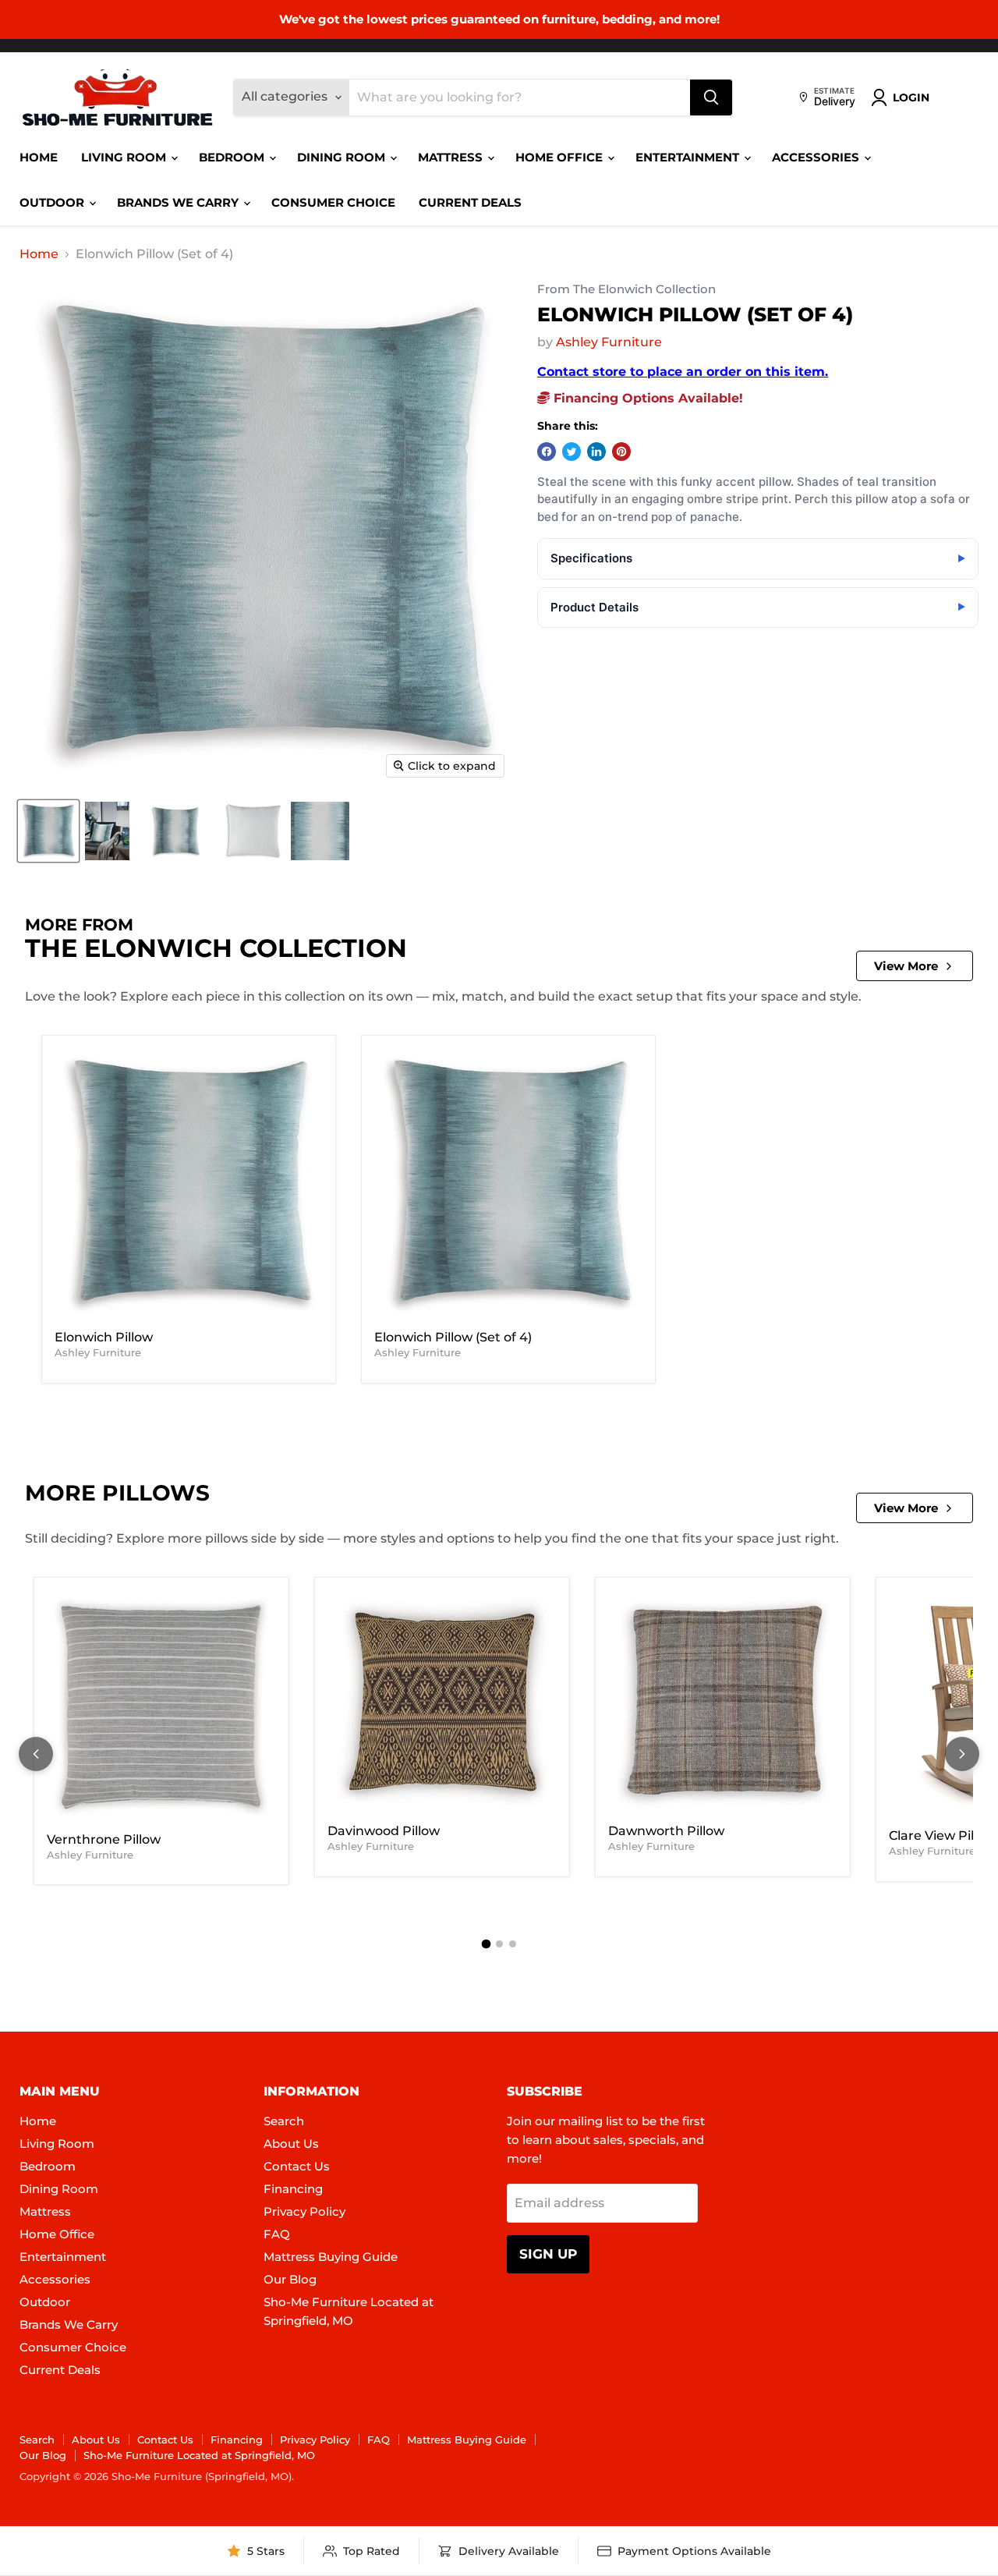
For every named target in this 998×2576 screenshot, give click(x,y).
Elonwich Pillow (104, 1337)
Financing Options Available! (646, 398)
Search (284, 2121)
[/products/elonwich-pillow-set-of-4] (508, 1185)
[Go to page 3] (513, 1944)
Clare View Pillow (942, 1835)
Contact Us (297, 2166)
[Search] (711, 97)
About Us (291, 2144)
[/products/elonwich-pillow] (189, 1185)
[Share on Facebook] (547, 452)
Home (39, 157)
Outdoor (53, 202)
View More (906, 966)
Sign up (548, 2254)
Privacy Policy (304, 2211)
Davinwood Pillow (384, 1831)
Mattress (452, 157)
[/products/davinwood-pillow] (442, 1703)
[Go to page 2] (499, 1944)
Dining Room (343, 157)
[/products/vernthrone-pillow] (161, 1707)
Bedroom (233, 157)
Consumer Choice (333, 202)
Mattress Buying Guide (331, 2257)
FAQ (277, 2234)
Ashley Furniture (609, 342)
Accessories (817, 157)
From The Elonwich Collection (626, 290)
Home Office (561, 157)
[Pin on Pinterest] (621, 452)
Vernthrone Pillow (104, 1839)
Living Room (125, 157)
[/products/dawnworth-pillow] (723, 1703)
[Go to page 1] (486, 1944)
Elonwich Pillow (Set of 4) (453, 1337)
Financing (293, 2189)
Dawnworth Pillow (666, 1831)
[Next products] (962, 1754)
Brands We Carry (179, 202)
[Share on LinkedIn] (596, 452)
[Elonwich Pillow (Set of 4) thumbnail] (48, 831)
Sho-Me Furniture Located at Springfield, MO (199, 2455)
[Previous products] (36, 1754)
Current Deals (470, 202)
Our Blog (290, 2279)
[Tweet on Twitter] (572, 452)
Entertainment (689, 157)
